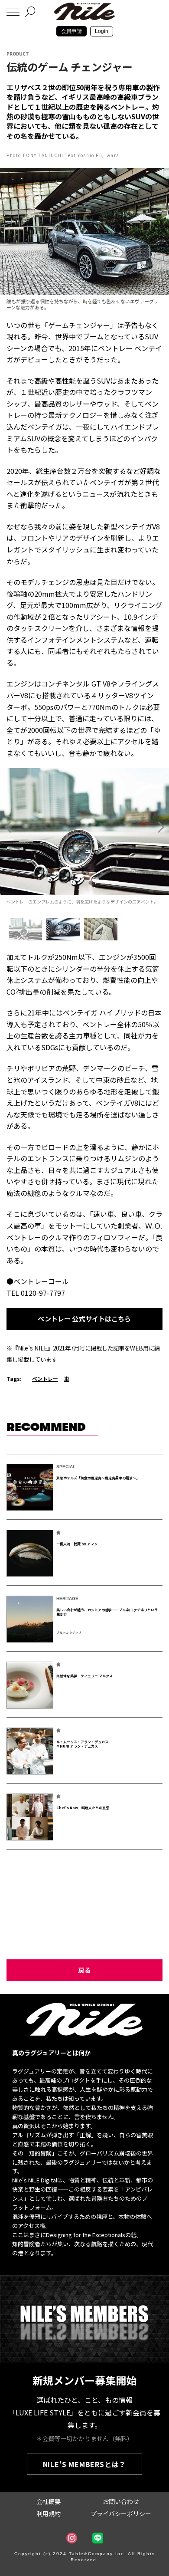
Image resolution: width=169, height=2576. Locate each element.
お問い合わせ (121, 2501)
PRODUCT (18, 54)
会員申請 (71, 31)
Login (102, 31)
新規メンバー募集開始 (84, 2380)
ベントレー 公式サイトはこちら (84, 1319)
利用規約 (49, 2514)
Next (161, 827)
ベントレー (45, 1378)
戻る (84, 1970)
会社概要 (49, 2501)
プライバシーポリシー (121, 2514)
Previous (8, 827)
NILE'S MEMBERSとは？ (85, 2464)
